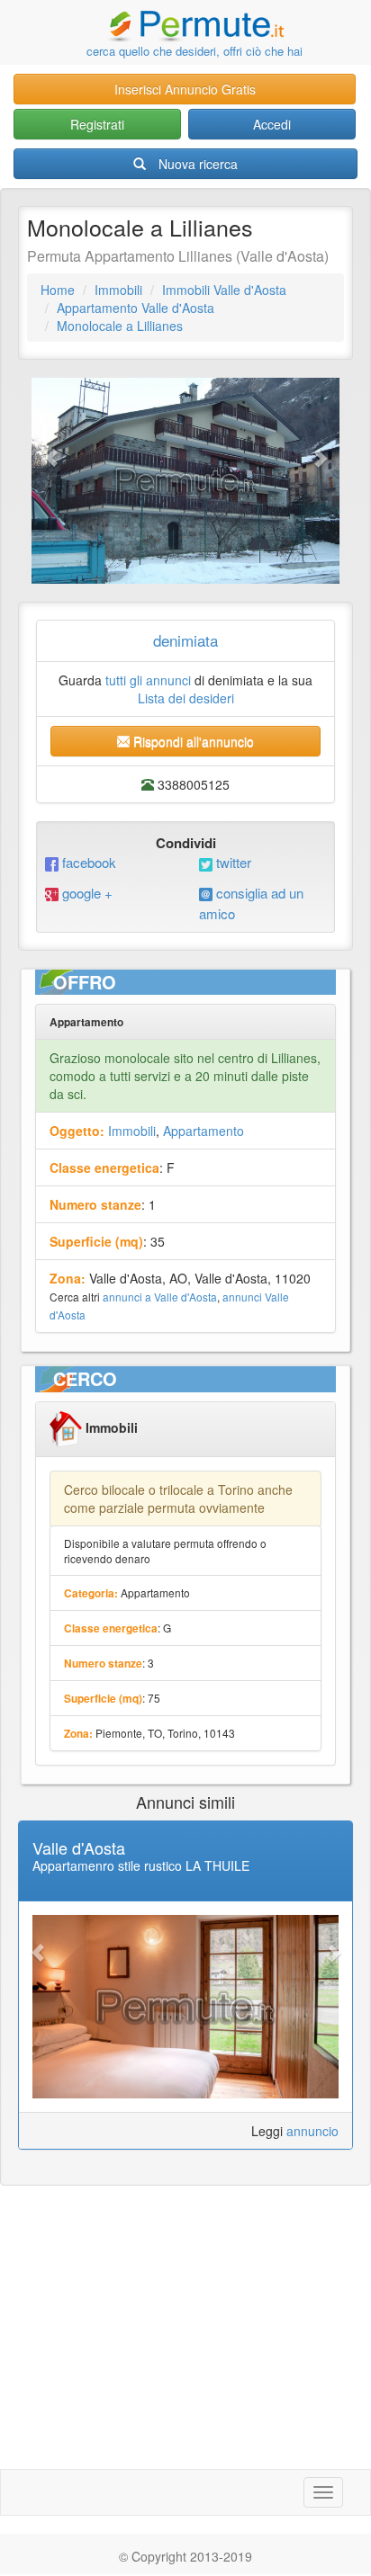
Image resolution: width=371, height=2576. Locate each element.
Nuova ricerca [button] (198, 164)
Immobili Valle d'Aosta (224, 290)
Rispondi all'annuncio (192, 741)
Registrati (97, 124)
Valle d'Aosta (79, 1847)
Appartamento (204, 1131)
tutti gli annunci (148, 680)
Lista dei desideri (186, 698)
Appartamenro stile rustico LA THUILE (141, 1865)
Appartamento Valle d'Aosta (136, 308)
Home (58, 290)
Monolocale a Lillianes (120, 326)
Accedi (272, 124)
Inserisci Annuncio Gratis (185, 89)
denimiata (185, 640)
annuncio (312, 2131)
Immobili (118, 290)
